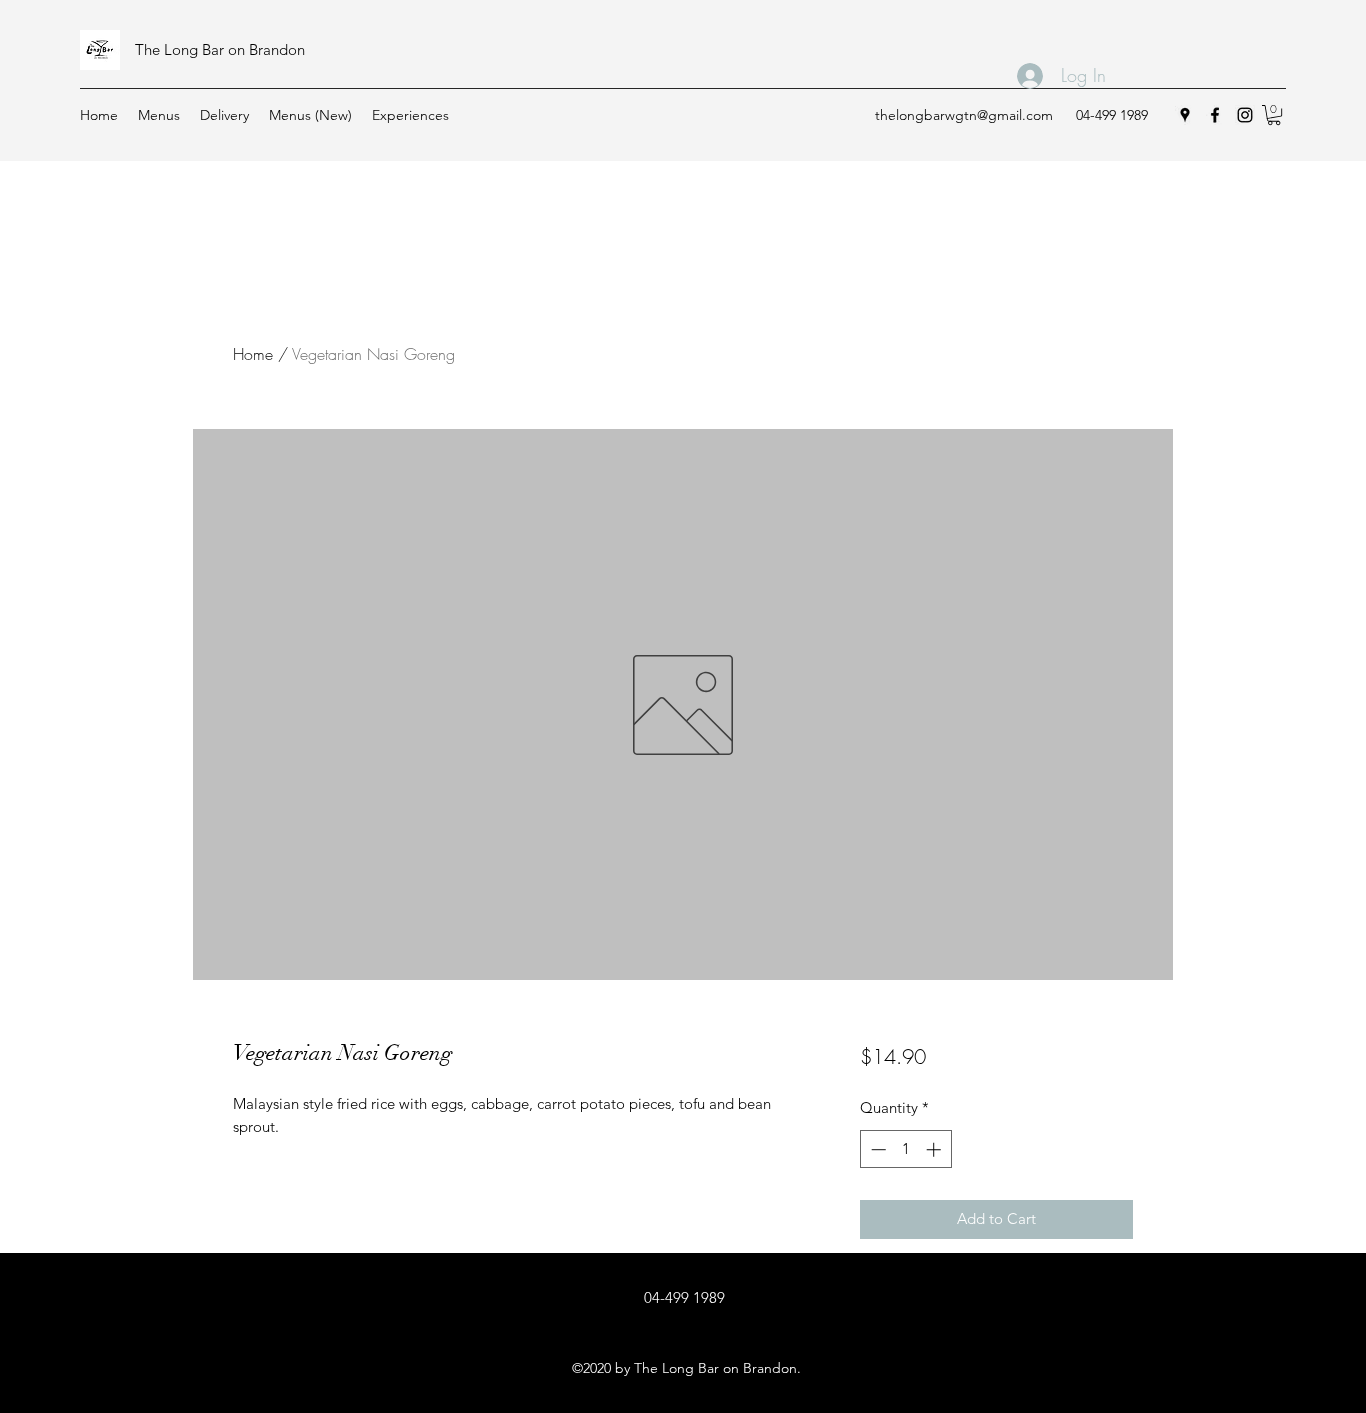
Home (253, 354)
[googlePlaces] (1185, 115)
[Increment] (935, 1149)
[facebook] (1215, 115)
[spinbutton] (905, 1149)
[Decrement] (876, 1149)
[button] (1274, 115)
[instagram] (1245, 115)
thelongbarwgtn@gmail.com (964, 115)
